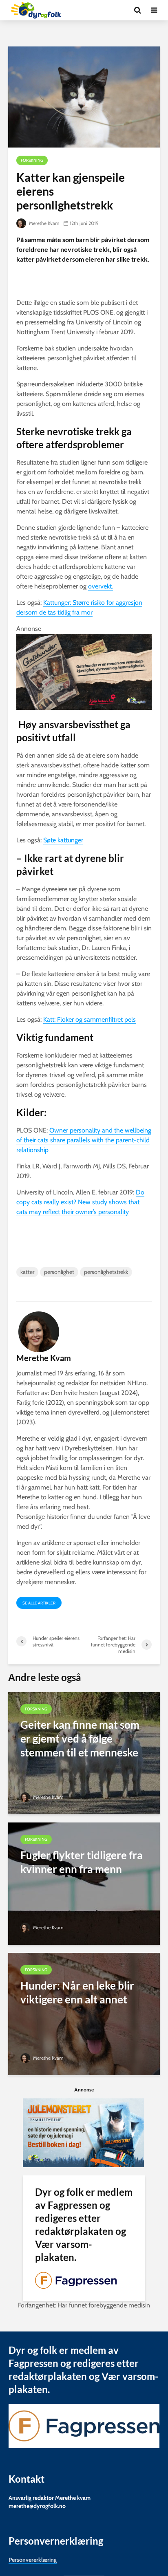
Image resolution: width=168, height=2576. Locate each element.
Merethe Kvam (44, 223)
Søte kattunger (63, 840)
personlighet (59, 1272)
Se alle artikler (39, 1603)
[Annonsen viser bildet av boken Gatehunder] (84, 671)
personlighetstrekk (106, 1272)
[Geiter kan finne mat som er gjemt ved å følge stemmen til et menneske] (84, 1753)
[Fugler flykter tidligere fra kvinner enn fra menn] (84, 1883)
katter (27, 1272)
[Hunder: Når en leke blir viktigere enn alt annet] (84, 2013)
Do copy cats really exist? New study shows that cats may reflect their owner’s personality (80, 1202)
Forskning (32, 160)
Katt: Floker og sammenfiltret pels (90, 1019)
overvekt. (101, 586)
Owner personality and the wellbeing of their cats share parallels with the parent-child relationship (84, 1140)
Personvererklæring (33, 2560)
